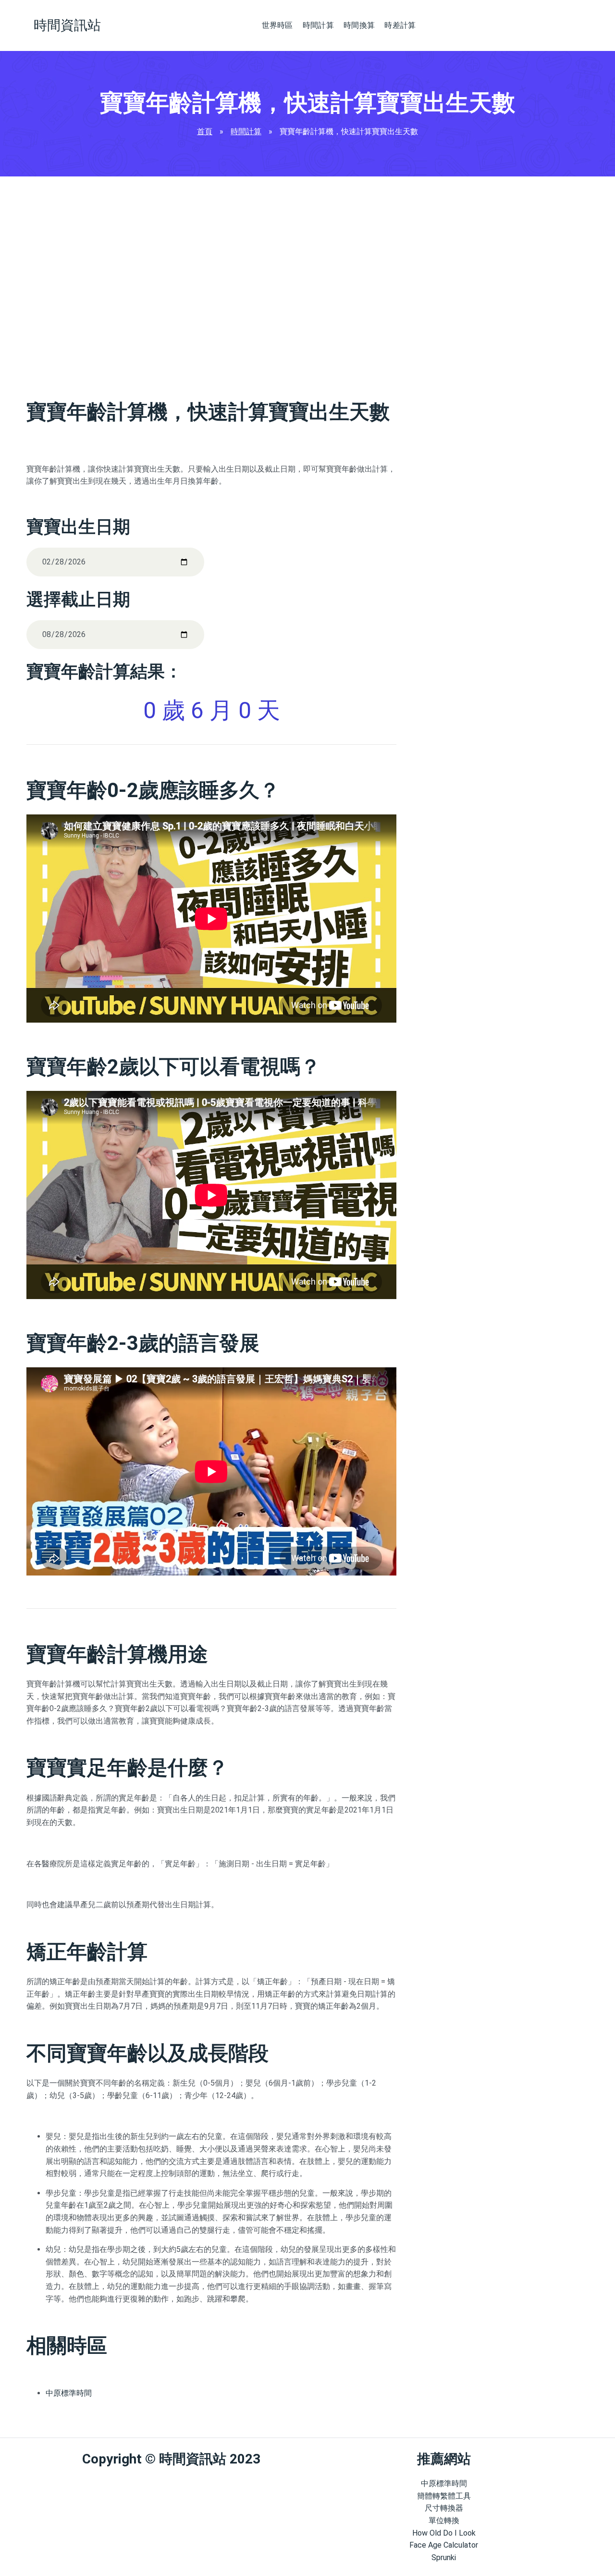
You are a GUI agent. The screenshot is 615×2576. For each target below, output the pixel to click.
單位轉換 (444, 2520)
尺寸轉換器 (444, 2508)
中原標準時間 (69, 2393)
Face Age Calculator (444, 2545)
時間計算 (318, 25)
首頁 (205, 131)
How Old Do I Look (444, 2533)
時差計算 (400, 25)
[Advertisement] (211, 282)
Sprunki (444, 2557)
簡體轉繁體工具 (444, 2496)
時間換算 (359, 25)
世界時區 (277, 25)
